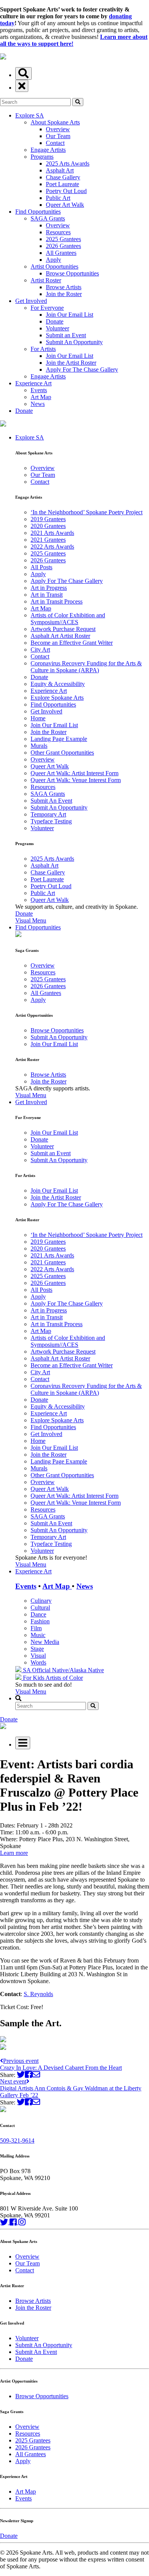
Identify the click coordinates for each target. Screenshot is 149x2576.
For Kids (33, 1678)
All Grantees (61, 253)
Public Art (58, 198)
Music (38, 1635)
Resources (58, 232)
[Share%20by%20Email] (36, 2074)
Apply (53, 260)
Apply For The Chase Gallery (82, 369)
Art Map (41, 397)
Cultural (40, 1608)
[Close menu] (22, 86)
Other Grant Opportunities (62, 753)
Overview (58, 129)
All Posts (41, 567)
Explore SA (30, 115)
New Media (45, 1642)
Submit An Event (51, 801)
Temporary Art (48, 814)
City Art (40, 650)
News (38, 404)
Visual (38, 1656)
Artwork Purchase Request (63, 629)
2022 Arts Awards (52, 547)
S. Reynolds (38, 1994)
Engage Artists (48, 150)
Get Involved (31, 301)
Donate (55, 321)
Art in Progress (49, 588)
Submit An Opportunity (74, 342)
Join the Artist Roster (71, 363)
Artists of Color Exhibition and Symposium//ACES (68, 619)
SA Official (37, 1670)
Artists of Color (64, 1678)
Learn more (14, 1853)
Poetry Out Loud (66, 191)
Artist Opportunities (54, 266)
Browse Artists (64, 287)
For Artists (43, 349)
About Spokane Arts (55, 122)
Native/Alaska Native (78, 1670)
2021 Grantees (48, 540)
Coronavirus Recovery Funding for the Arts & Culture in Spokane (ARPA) (86, 667)
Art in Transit (47, 595)
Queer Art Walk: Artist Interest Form (74, 773)
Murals (39, 746)
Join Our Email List (70, 315)
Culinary (41, 1601)
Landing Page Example (59, 739)
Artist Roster (46, 280)
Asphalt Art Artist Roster (60, 636)
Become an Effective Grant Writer (72, 643)
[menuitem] (82, 679)
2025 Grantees (63, 239)
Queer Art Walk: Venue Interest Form (76, 780)
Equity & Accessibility (58, 684)
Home (38, 718)
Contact (55, 143)
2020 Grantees (48, 526)
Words (38, 1662)
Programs (42, 157)
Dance (38, 1614)
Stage (37, 1649)
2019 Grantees (48, 519)
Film (36, 1628)
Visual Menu (31, 920)
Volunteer (57, 328)
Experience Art (33, 383)
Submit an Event (66, 335)
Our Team (58, 136)
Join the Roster (64, 294)
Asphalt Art (60, 170)
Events (39, 390)
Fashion (40, 1621)
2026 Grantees (63, 246)
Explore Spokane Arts (57, 698)
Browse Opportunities (72, 273)
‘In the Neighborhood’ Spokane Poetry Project (87, 512)
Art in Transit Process (57, 601)
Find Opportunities (38, 212)
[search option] (23, 73)
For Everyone (47, 308)
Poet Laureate (62, 184)
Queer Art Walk (65, 205)
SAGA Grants (48, 218)
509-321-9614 (17, 2140)
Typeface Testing (51, 821)
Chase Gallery (63, 177)
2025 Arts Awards (68, 163)
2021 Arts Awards (52, 533)
